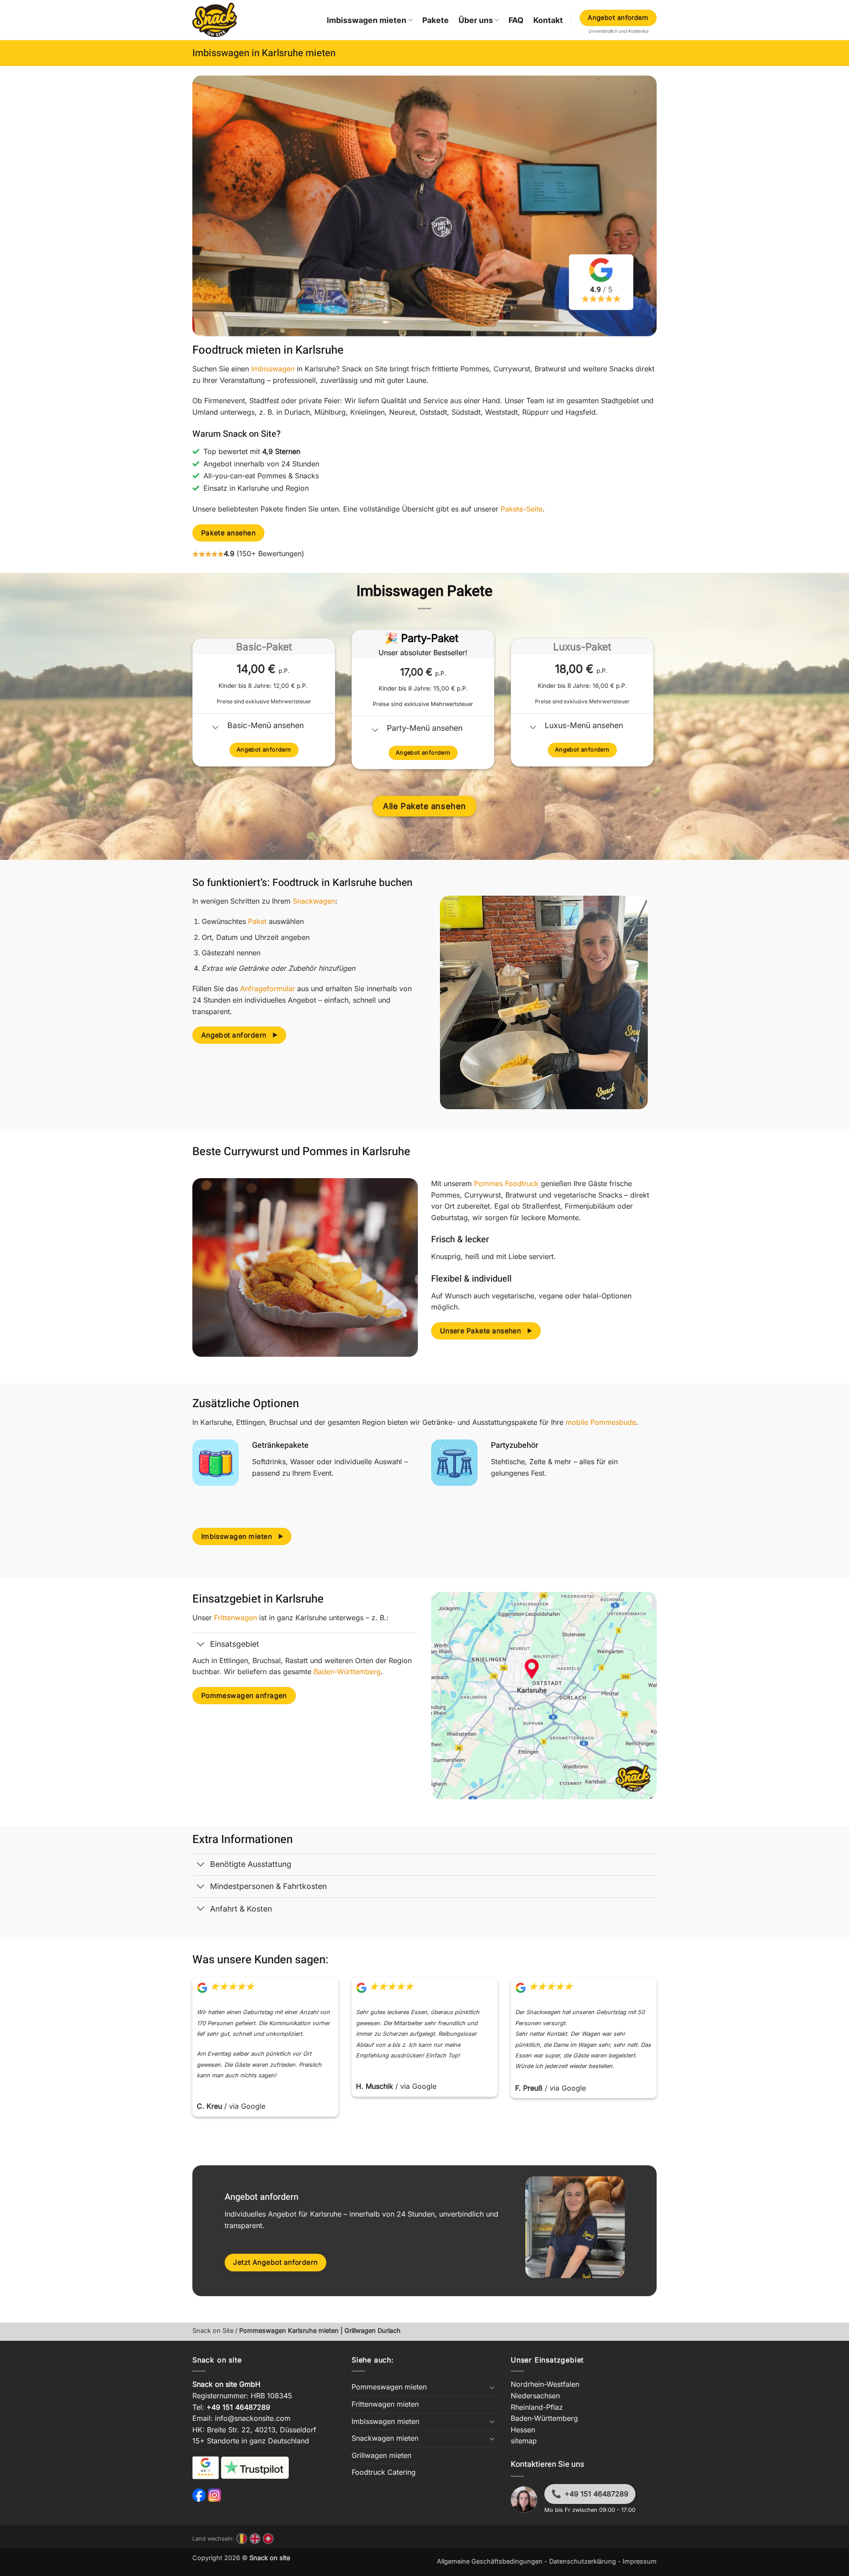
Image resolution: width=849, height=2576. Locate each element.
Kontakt (548, 20)
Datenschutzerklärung (583, 2561)
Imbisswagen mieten (367, 20)
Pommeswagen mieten (389, 2387)
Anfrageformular (268, 988)
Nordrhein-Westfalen (545, 2384)
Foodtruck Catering (384, 2472)
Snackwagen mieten (385, 2438)
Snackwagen (314, 901)
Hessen (523, 2430)
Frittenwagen (235, 1618)
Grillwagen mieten (381, 2455)
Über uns (476, 20)
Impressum (640, 2561)
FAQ (516, 20)
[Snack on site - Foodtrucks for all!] (215, 20)
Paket (257, 921)
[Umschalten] (216, 728)
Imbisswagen (273, 369)
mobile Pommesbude (601, 1422)
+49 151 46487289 (597, 2494)
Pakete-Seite (522, 509)
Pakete (436, 20)
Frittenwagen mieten (385, 2404)
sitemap (524, 2441)
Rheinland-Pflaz (537, 2407)
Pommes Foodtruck (506, 1183)
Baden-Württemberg (347, 1672)
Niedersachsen (535, 2396)
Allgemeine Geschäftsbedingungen (490, 2561)
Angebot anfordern (618, 17)
